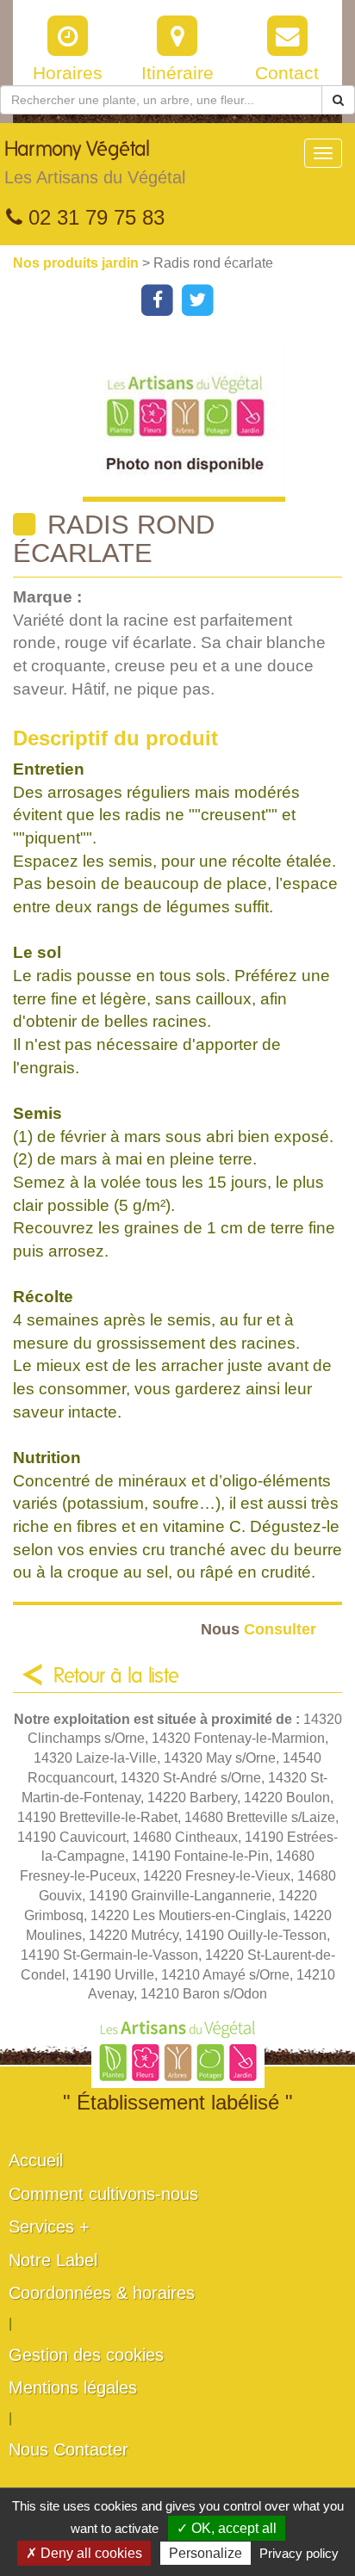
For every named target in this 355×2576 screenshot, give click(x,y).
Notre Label (53, 2260)
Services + (49, 2227)
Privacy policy (299, 2553)
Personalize (206, 2553)
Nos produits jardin (78, 263)
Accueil (36, 2160)
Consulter (258, 1629)
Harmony (95, 163)
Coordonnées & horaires (102, 2293)
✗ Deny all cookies (84, 2553)
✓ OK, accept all (227, 2528)
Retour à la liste (116, 1677)
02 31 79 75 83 (93, 217)
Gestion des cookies (86, 2355)
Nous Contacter (69, 2449)
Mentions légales (73, 2388)
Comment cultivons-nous (103, 2194)
